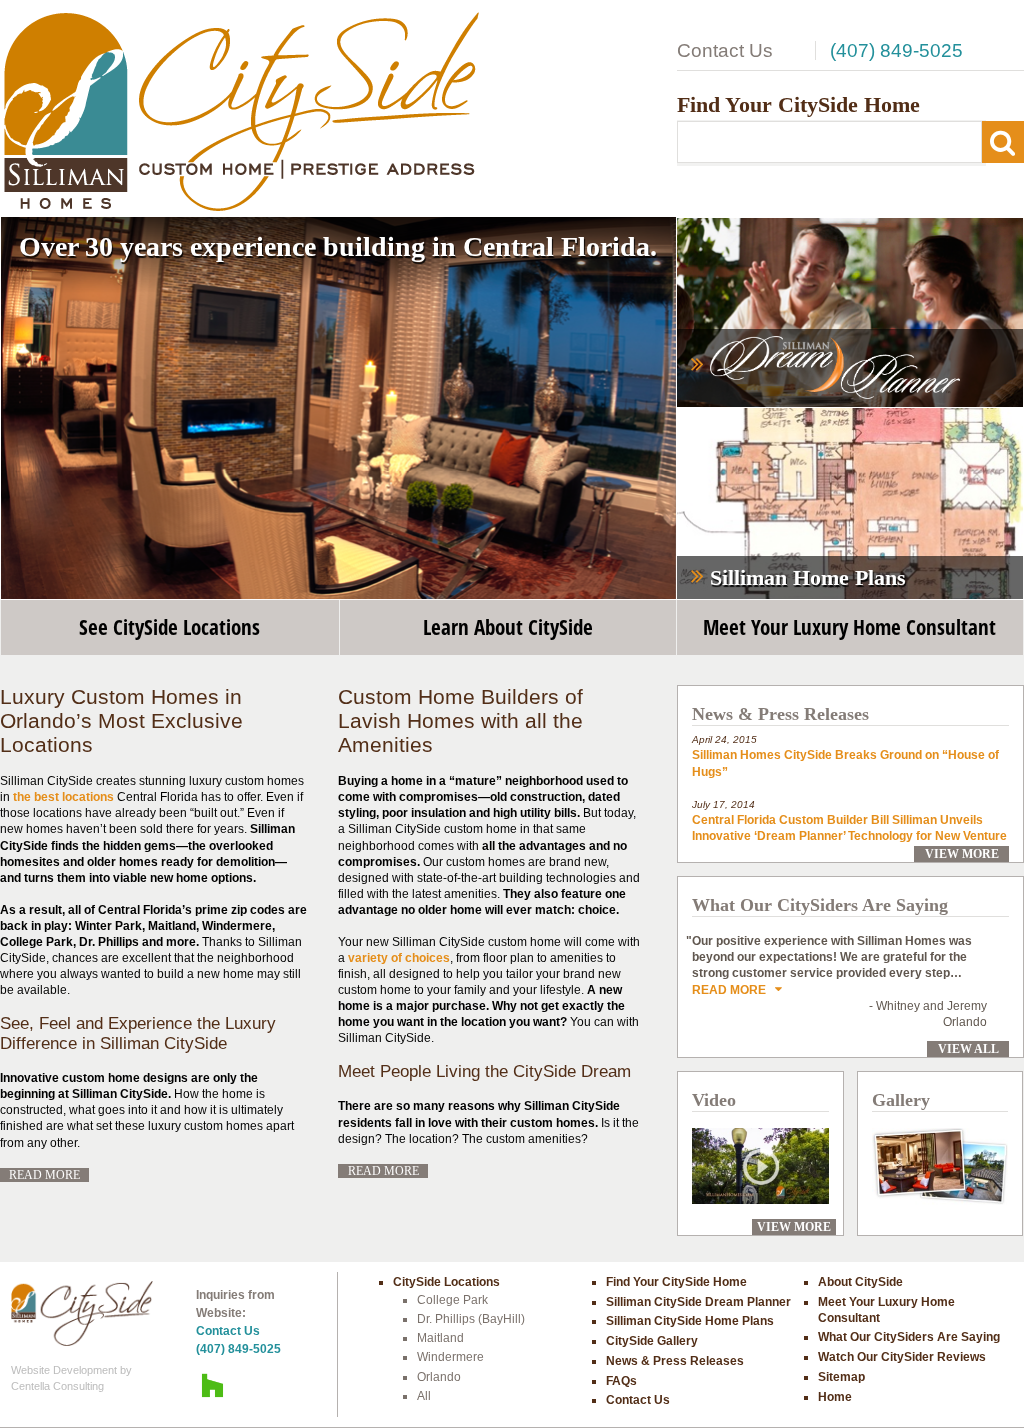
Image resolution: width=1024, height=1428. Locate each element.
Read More (44, 1175)
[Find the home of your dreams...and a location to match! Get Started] (850, 313)
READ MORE (733, 990)
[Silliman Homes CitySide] (240, 110)
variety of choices (399, 958)
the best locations (63, 797)
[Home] (82, 1313)
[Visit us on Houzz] (212, 1385)
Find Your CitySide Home (798, 105)
